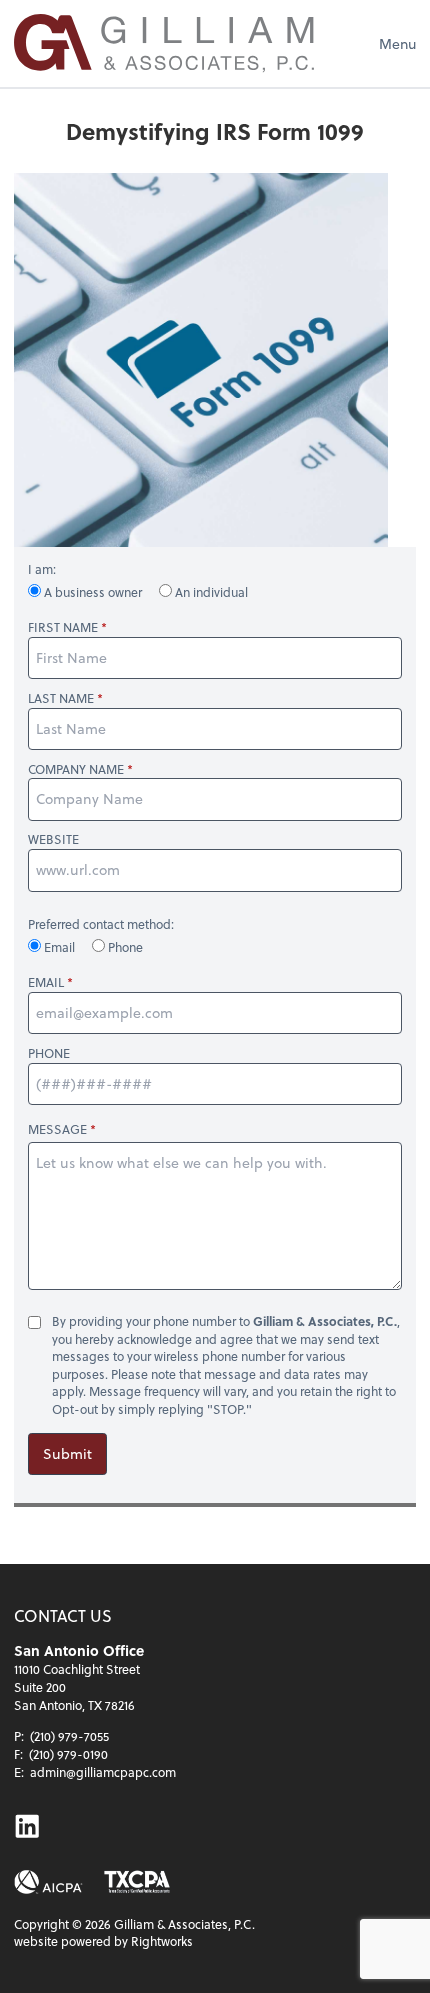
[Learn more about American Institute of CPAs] (48, 1882)
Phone (124, 947)
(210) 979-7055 (69, 1736)
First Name (63, 627)
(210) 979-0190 (68, 1754)
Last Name (61, 698)
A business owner (93, 592)
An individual (210, 592)
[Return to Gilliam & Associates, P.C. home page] (164, 43)
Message (57, 1129)
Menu (397, 43)
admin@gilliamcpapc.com (103, 1772)
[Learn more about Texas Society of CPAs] (137, 1882)
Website (53, 839)
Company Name (76, 769)
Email (59, 947)
